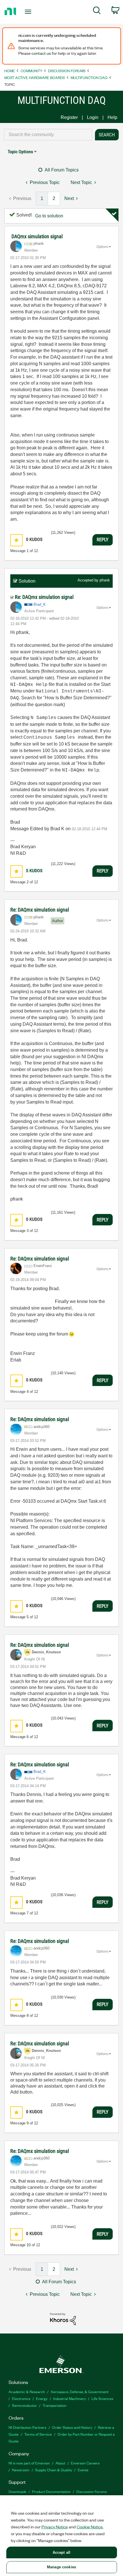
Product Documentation (51, 2491)
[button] (16, 540)
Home (10, 71)
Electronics (21, 2398)
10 (29, 2245)
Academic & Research (27, 2392)
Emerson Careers (85, 2463)
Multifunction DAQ (89, 77)
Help (112, 117)
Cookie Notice (90, 2527)
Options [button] (102, 247)
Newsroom (21, 2470)
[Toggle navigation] (30, 12)
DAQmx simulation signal (37, 236)
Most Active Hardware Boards (35, 77)
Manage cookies (61, 2567)
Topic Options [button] (20, 152)
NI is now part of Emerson (29, 2463)
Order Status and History (72, 2427)
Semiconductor (24, 2405)
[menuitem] (97, 11)
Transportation (54, 2405)
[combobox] (48, 135)
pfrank (105, 580)
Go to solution (49, 216)
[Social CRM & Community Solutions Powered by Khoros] (63, 2319)
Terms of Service (38, 2434)
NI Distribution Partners (27, 2427)
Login (93, 117)
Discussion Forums (67, 71)
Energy (42, 2398)
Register (69, 117)
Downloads (17, 2491)
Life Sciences (102, 2398)
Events (83, 2470)
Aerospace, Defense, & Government (80, 2392)
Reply (103, 540)
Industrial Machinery (70, 2398)
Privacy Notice (55, 2527)
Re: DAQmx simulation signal (44, 597)
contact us (41, 53)
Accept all (61, 2552)
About (60, 2463)
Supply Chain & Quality (54, 2470)
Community (31, 71)
